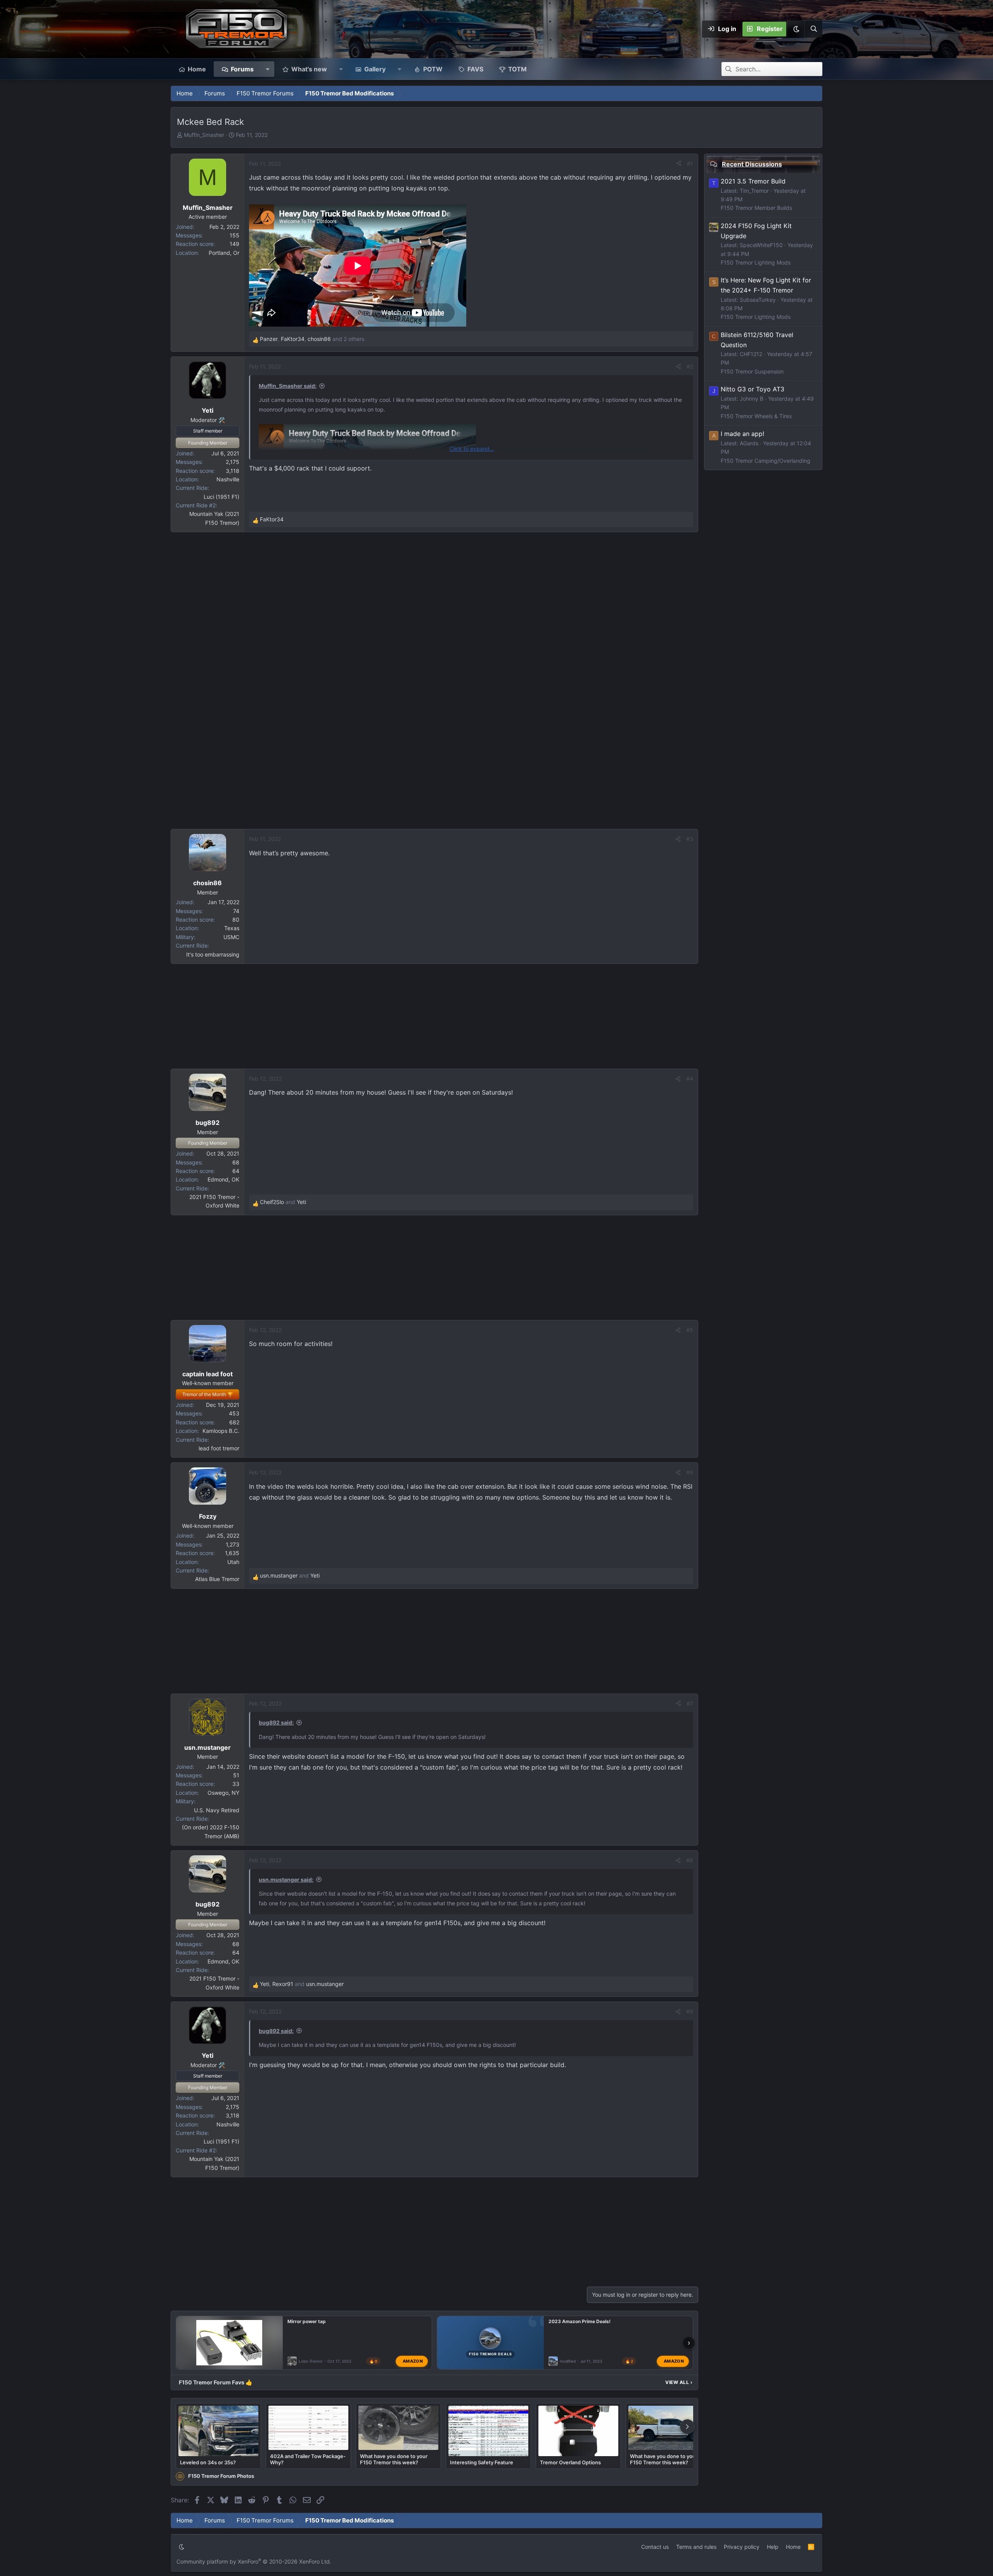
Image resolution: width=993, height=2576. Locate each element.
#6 (690, 1472)
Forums (242, 69)
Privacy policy (742, 2547)
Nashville (228, 479)
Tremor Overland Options (570, 2462)
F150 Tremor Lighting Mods (756, 262)
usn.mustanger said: (286, 1880)
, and (302, 1984)
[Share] (679, 164)
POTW (433, 69)
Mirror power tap (307, 2321)
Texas (232, 928)
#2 (690, 366)
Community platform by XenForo (254, 2561)
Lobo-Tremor (311, 2361)
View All (679, 2382)
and (283, 1202)
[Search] (813, 29)
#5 (690, 1330)
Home (197, 69)
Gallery (375, 69)
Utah (233, 1562)
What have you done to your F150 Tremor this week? (394, 2459)
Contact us (655, 2547)
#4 (690, 1079)
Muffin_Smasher (204, 135)
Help (773, 2547)
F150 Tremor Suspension (752, 371)
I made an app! (742, 434)
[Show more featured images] (687, 2427)
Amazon (413, 2361)
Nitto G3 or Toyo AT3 (753, 389)
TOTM (517, 69)
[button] (796, 29)
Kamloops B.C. (221, 1431)
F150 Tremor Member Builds (756, 208)
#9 (690, 2011)
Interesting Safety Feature (482, 2462)
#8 (690, 1860)
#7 (690, 1703)
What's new (309, 69)
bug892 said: (276, 1722)
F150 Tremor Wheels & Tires (756, 416)
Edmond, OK (223, 1179)
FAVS (475, 69)
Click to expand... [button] (472, 449)
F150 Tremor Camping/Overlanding (766, 460)
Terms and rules (696, 2547)
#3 (690, 839)
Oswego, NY (223, 1793)
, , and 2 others (312, 339)
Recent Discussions (752, 164)
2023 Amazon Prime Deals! (580, 2321)
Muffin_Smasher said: (288, 386)
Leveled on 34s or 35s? (208, 2462)
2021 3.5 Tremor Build (753, 181)
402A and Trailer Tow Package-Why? (308, 2459)
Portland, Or (224, 253)
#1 (690, 163)
